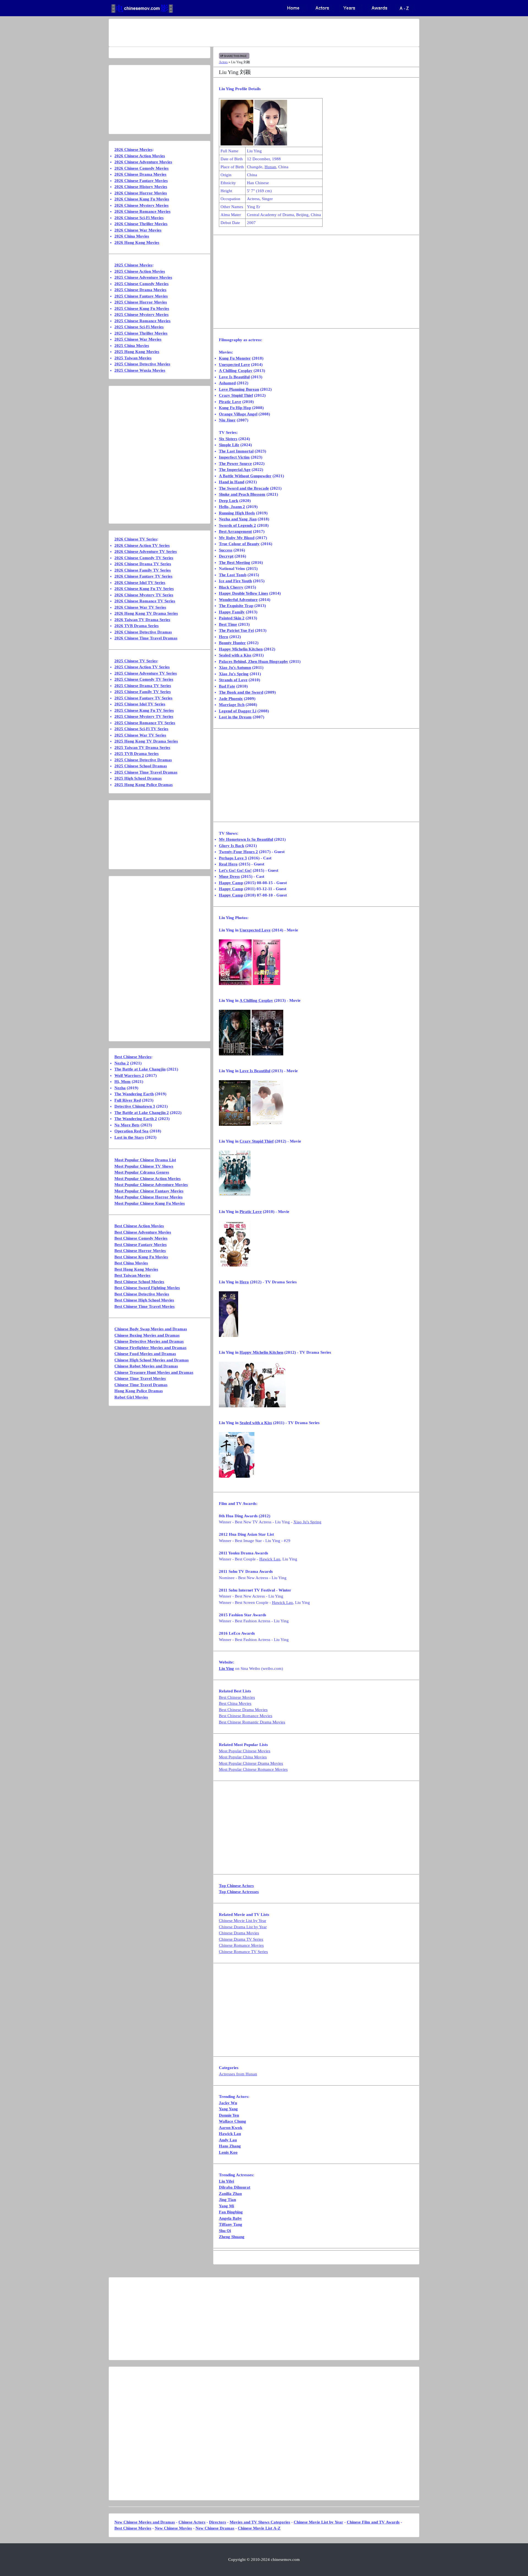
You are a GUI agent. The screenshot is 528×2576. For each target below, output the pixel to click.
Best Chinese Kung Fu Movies (141, 1257)
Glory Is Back (232, 846)
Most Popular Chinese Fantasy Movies (149, 1191)
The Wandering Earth (134, 1094)
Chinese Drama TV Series (241, 1939)
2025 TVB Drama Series (137, 754)
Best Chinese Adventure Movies (143, 1232)
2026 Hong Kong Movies (137, 242)
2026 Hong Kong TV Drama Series (146, 613)
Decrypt (226, 556)
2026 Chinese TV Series (136, 539)
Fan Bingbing (231, 2212)
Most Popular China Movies (243, 1757)
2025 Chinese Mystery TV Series (144, 716)
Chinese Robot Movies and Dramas (146, 1366)
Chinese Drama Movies (239, 1933)
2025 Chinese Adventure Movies (143, 277)
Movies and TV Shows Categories (260, 2522)
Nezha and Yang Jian (238, 519)
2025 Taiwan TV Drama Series (142, 748)
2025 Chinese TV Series (136, 661)
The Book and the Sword (241, 692)
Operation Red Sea (131, 1131)
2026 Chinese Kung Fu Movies (142, 199)
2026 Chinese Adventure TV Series (146, 551)
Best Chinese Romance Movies (246, 1716)
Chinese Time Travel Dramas (141, 1385)
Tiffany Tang (231, 2224)
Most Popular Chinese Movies (245, 1751)
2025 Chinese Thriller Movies (141, 333)
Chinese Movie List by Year (243, 1921)
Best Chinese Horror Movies (140, 1251)
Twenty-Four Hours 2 (238, 852)
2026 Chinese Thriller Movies (141, 224)
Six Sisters (228, 439)
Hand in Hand (232, 482)
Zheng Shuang (232, 2237)
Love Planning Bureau (239, 389)
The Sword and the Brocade (244, 488)
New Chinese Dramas (215, 2528)
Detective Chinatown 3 (135, 1106)
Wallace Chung (233, 2121)
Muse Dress (229, 876)
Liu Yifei (226, 2181)
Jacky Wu (228, 2103)
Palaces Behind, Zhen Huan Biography (254, 661)
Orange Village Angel (238, 414)
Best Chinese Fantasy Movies (141, 1245)
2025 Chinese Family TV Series (143, 692)
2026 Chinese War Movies (138, 230)
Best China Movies (235, 1703)
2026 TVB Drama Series (137, 626)
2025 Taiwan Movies (133, 358)
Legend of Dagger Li (238, 711)
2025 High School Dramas (138, 778)
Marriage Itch (232, 705)
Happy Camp (231, 883)
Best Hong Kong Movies (136, 1269)
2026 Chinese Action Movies (140, 156)
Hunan (270, 167)
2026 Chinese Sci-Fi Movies (139, 218)
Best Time (228, 624)
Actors (223, 62)
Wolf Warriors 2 (129, 1075)
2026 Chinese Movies (133, 150)
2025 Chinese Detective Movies (142, 364)
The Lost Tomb (233, 575)
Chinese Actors (192, 2522)
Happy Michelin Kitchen (241, 649)
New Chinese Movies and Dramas (145, 2522)
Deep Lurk (229, 501)
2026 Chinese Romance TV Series (145, 601)
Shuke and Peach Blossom (242, 494)
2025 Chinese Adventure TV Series (146, 673)
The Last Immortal (236, 451)
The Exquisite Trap (236, 606)
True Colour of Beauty (239, 544)
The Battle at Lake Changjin (140, 1069)
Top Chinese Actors (236, 1886)
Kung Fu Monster (235, 358)
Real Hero (228, 864)
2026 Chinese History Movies (141, 187)
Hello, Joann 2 (232, 507)
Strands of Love (233, 680)
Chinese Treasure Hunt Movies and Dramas (154, 1372)
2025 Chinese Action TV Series (142, 667)
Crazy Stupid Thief (236, 395)
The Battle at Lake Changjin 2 (142, 1113)
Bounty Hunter (232, 643)
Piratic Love (230, 402)
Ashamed (227, 383)
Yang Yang (228, 2109)
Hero (224, 637)
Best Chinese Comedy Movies (141, 1238)
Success (226, 550)
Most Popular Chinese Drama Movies (251, 1763)
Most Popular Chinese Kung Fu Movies (150, 1203)
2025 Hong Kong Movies (137, 352)
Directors (218, 2522)
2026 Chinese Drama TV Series (143, 564)
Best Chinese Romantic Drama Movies (252, 1722)
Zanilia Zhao (230, 2194)
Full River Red (128, 1100)
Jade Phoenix (231, 699)
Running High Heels (237, 513)
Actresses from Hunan (238, 2074)
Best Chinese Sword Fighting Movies (147, 1288)
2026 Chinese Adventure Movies (143, 162)
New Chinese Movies (173, 2528)
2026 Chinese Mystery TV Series (144, 595)
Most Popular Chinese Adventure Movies (151, 1185)
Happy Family (232, 612)
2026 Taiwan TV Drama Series (142, 620)
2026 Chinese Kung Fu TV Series (144, 589)
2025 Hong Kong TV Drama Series (146, 741)
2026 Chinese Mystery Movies (141, 205)
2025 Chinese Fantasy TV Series (143, 698)
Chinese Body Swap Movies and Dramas (151, 1329)
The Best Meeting (235, 562)
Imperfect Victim (234, 457)
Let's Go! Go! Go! (235, 870)
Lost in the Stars (129, 1137)
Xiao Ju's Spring (234, 674)
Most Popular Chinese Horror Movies (148, 1197)
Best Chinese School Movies (139, 1282)
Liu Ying (226, 1668)
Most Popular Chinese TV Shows (144, 1166)
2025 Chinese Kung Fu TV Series (144, 710)
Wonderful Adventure (238, 600)
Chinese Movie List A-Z (259, 2528)
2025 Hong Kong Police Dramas (144, 785)
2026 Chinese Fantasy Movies (141, 181)
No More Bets (127, 1125)
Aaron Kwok (231, 2128)
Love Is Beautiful (234, 377)
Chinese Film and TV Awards (373, 2522)
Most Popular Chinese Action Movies (148, 1179)
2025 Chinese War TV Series (140, 735)
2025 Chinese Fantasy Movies (141, 296)
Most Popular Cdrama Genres (142, 1172)
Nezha (120, 1088)
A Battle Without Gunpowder (245, 476)
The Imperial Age (235, 470)
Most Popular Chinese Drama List (145, 1160)
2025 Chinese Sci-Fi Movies (139, 327)
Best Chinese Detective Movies (142, 1294)
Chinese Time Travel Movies (140, 1378)
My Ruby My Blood (237, 538)
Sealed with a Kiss (235, 655)
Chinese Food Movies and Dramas (145, 1354)
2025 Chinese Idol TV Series (140, 704)
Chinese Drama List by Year (243, 1927)
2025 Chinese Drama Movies (140, 290)
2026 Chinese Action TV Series (142, 545)
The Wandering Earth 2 (136, 1119)
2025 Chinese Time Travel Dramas (146, 772)
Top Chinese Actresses (239, 1892)
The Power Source (235, 464)
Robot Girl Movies (131, 1397)
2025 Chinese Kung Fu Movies (142, 308)
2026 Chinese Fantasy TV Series (143, 576)
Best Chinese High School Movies (144, 1300)
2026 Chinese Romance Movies (142, 211)
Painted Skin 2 (232, 618)
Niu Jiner (227, 420)
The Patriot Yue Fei (236, 630)
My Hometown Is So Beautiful (246, 839)
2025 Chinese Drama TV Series (143, 686)
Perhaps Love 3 (233, 858)
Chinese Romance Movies (241, 1945)
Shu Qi (225, 2231)
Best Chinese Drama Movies (243, 1710)
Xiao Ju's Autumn (235, 668)
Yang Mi (226, 2206)
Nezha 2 (122, 1063)
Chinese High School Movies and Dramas (152, 1360)
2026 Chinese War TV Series (140, 607)
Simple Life (229, 445)
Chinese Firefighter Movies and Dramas (150, 1348)
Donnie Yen (229, 2115)
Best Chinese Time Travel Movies (145, 1306)
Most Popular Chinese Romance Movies (253, 1769)
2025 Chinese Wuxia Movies (140, 370)
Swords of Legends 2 (237, 525)
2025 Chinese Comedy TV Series (144, 679)
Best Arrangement (235, 531)
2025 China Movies (132, 346)
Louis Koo (228, 2152)
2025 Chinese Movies (133, 265)
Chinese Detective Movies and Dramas (149, 1341)
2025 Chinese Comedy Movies (141, 284)
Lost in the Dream (235, 717)
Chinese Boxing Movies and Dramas (147, 1335)
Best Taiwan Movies (132, 1275)
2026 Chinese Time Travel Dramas (146, 638)
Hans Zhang (230, 2146)
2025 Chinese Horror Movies (141, 302)
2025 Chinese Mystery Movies (141, 315)
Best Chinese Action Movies (139, 1226)
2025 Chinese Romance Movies (142, 321)
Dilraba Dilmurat (235, 2187)
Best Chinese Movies (237, 1697)
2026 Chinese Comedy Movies (141, 168)
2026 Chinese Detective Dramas (143, 632)
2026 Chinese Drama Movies (140, 174)
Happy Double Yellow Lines (244, 593)
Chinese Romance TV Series (243, 1952)
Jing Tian (227, 2200)
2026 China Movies (132, 236)
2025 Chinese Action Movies (140, 271)
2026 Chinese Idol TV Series (140, 583)
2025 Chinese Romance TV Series (145, 723)
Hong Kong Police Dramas (139, 1391)
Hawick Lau (270, 1559)
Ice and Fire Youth (235, 581)
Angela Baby (230, 2218)
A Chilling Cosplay (236, 371)
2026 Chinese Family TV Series (143, 570)
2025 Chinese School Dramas (141, 766)
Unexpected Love (234, 365)
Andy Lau (228, 2140)
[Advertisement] (242, 33)
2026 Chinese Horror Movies (141, 193)
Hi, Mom (123, 1082)
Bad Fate (227, 686)
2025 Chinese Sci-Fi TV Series (141, 729)
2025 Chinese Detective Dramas (143, 760)
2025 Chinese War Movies (138, 339)
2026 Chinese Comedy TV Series (144, 558)
